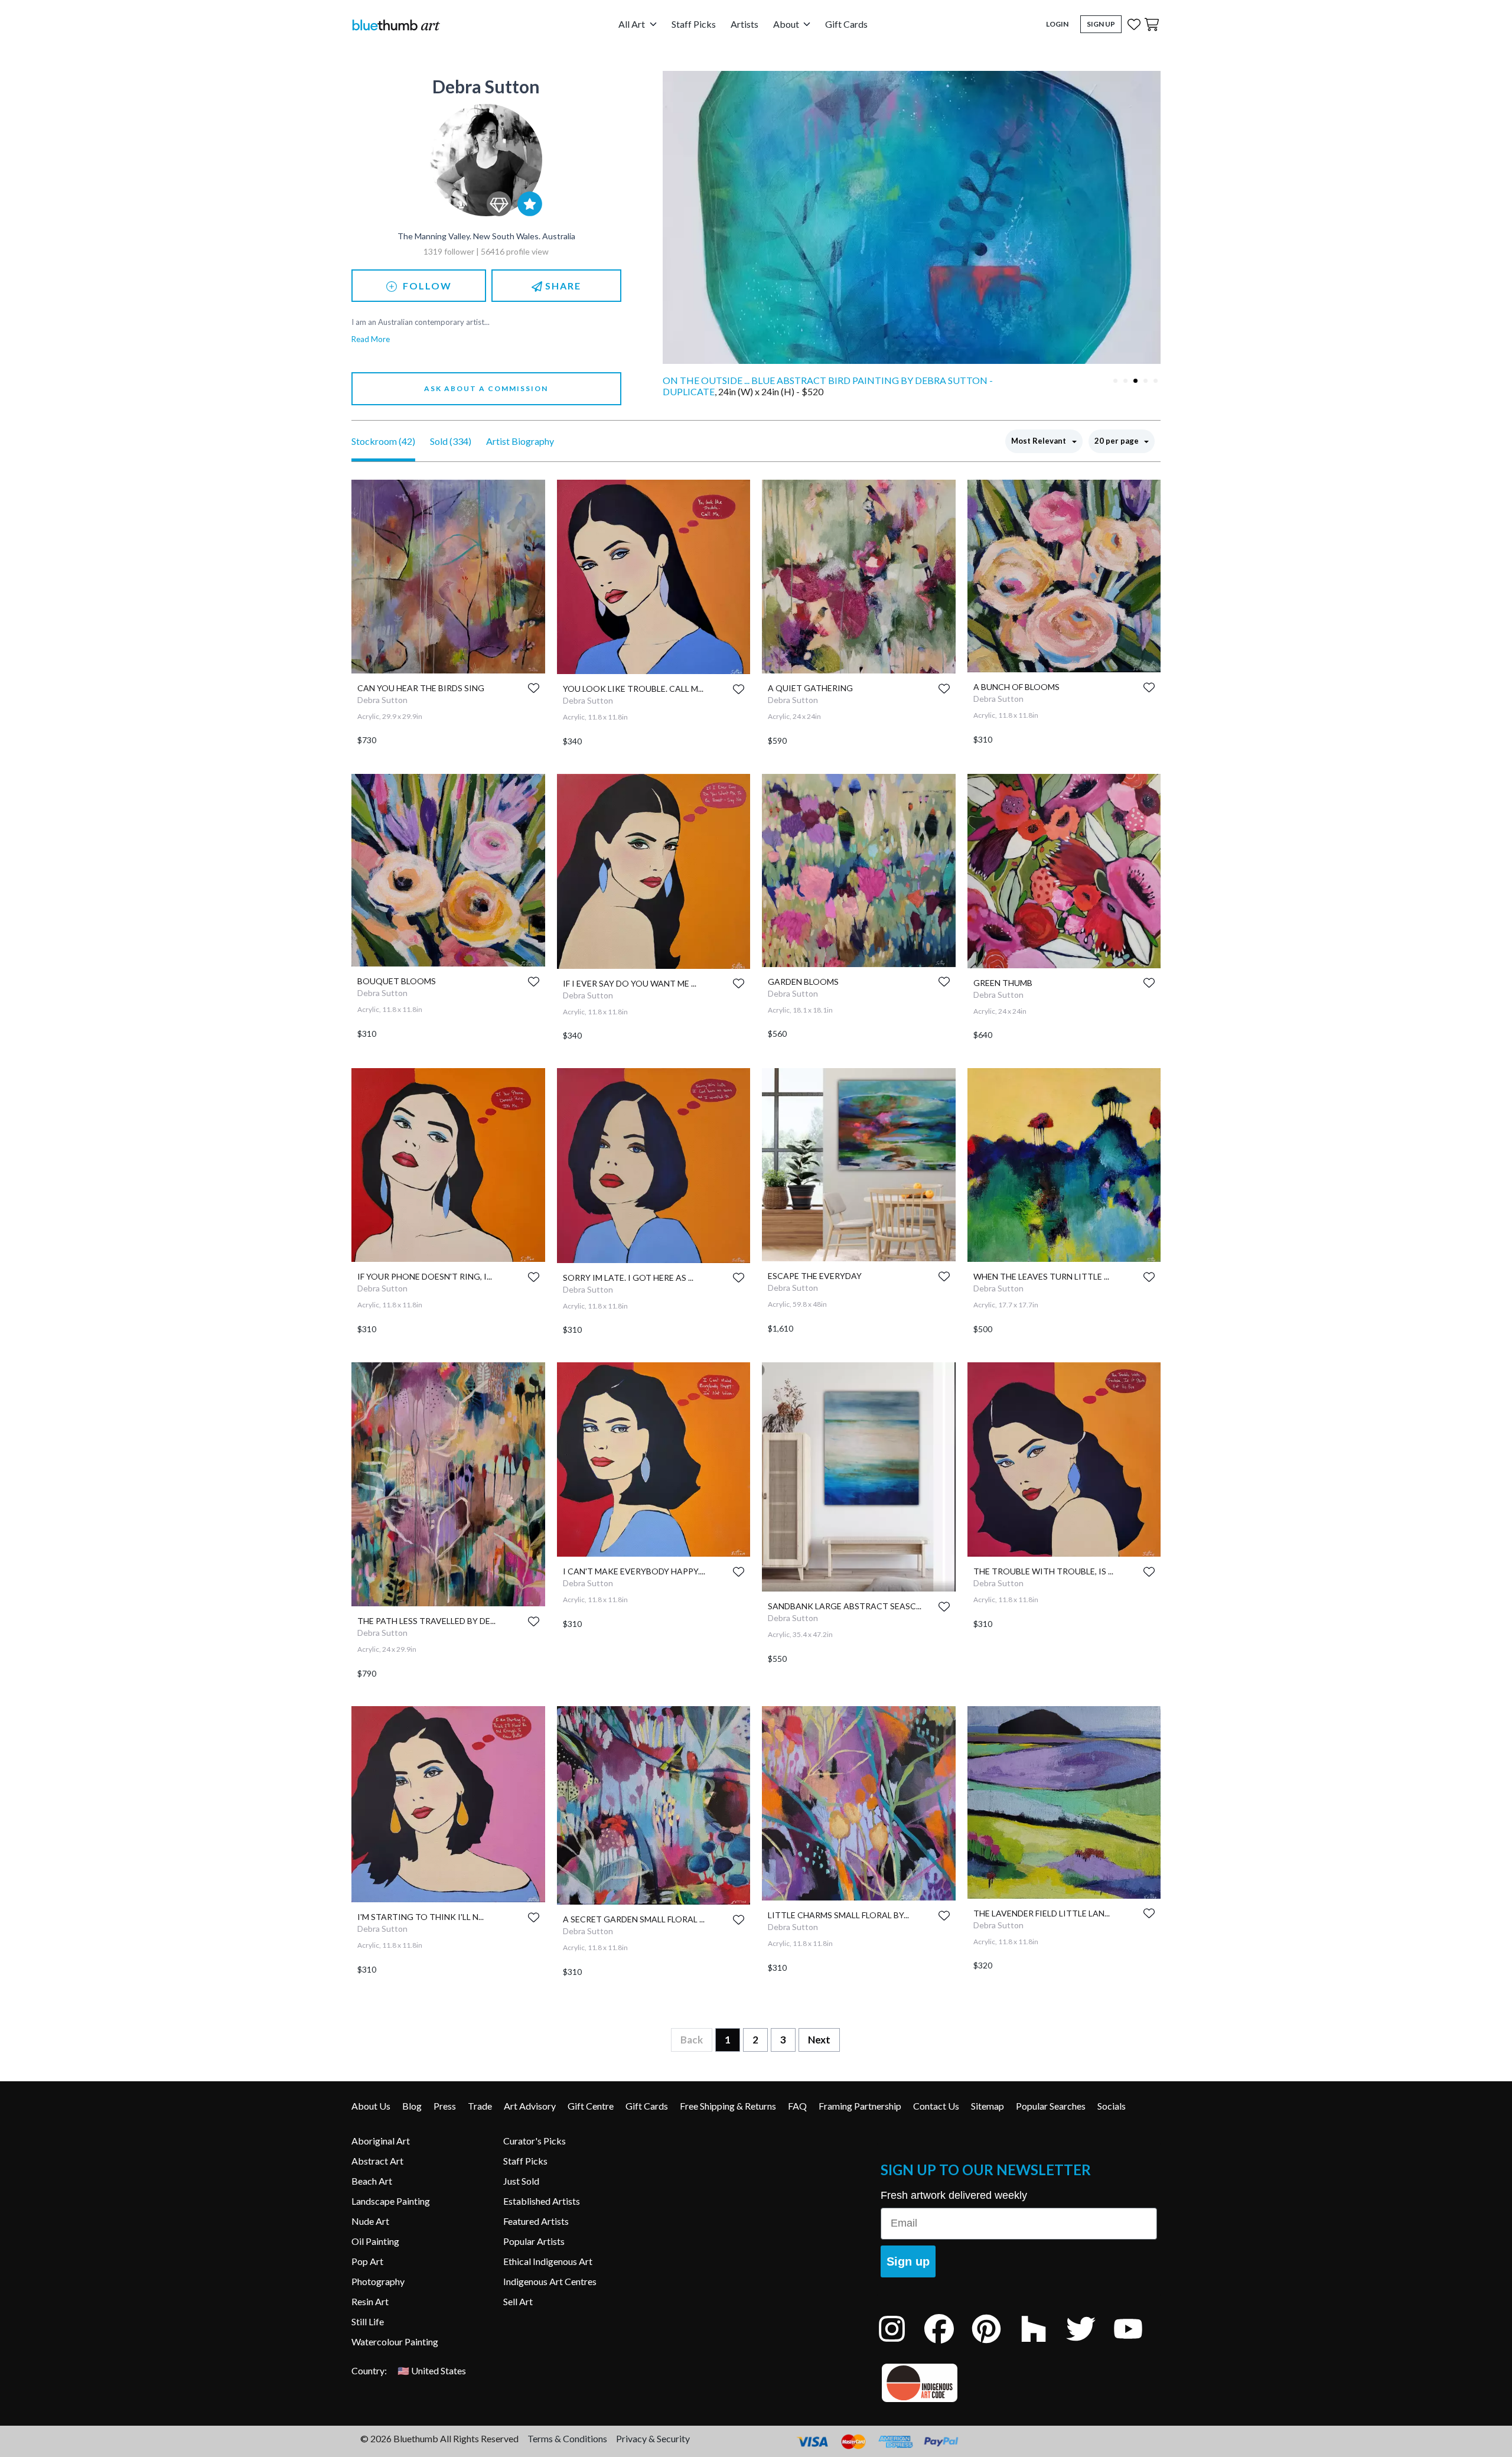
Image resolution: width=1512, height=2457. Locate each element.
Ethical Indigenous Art (548, 2261)
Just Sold (521, 2181)
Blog (412, 2106)
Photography (378, 2281)
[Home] (396, 25)
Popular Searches (1051, 2106)
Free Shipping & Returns (728, 2106)
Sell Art (518, 2301)
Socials (1112, 2106)
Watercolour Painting (395, 2342)
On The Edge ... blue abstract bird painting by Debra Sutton (818, 380)
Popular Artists (534, 2241)
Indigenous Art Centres (550, 2281)
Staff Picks (694, 24)
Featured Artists (536, 2221)
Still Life (368, 2321)
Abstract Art (377, 2161)
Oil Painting (375, 2241)
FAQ (797, 2106)
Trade (480, 2106)
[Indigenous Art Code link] (1019, 2383)
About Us (371, 2106)
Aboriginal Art (381, 2141)
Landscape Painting (391, 2201)
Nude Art (370, 2221)
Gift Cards (846, 24)
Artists (744, 24)
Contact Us (936, 2106)
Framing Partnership (860, 2106)
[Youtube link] (1137, 2344)
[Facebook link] (948, 2344)
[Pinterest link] (995, 2344)
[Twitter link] (1090, 2344)
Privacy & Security (653, 2438)
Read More (371, 339)
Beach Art (372, 2181)
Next (819, 2040)
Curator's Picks (535, 2141)
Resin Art (370, 2301)
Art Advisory (530, 2106)
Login (1057, 24)
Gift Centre (591, 2106)
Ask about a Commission (486, 388)
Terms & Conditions (567, 2438)
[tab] (1115, 381)
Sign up (908, 2261)
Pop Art (367, 2261)
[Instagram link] (901, 2344)
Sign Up (1101, 24)
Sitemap (988, 2106)
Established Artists (542, 2201)
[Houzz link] (1042, 2344)
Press (445, 2106)
